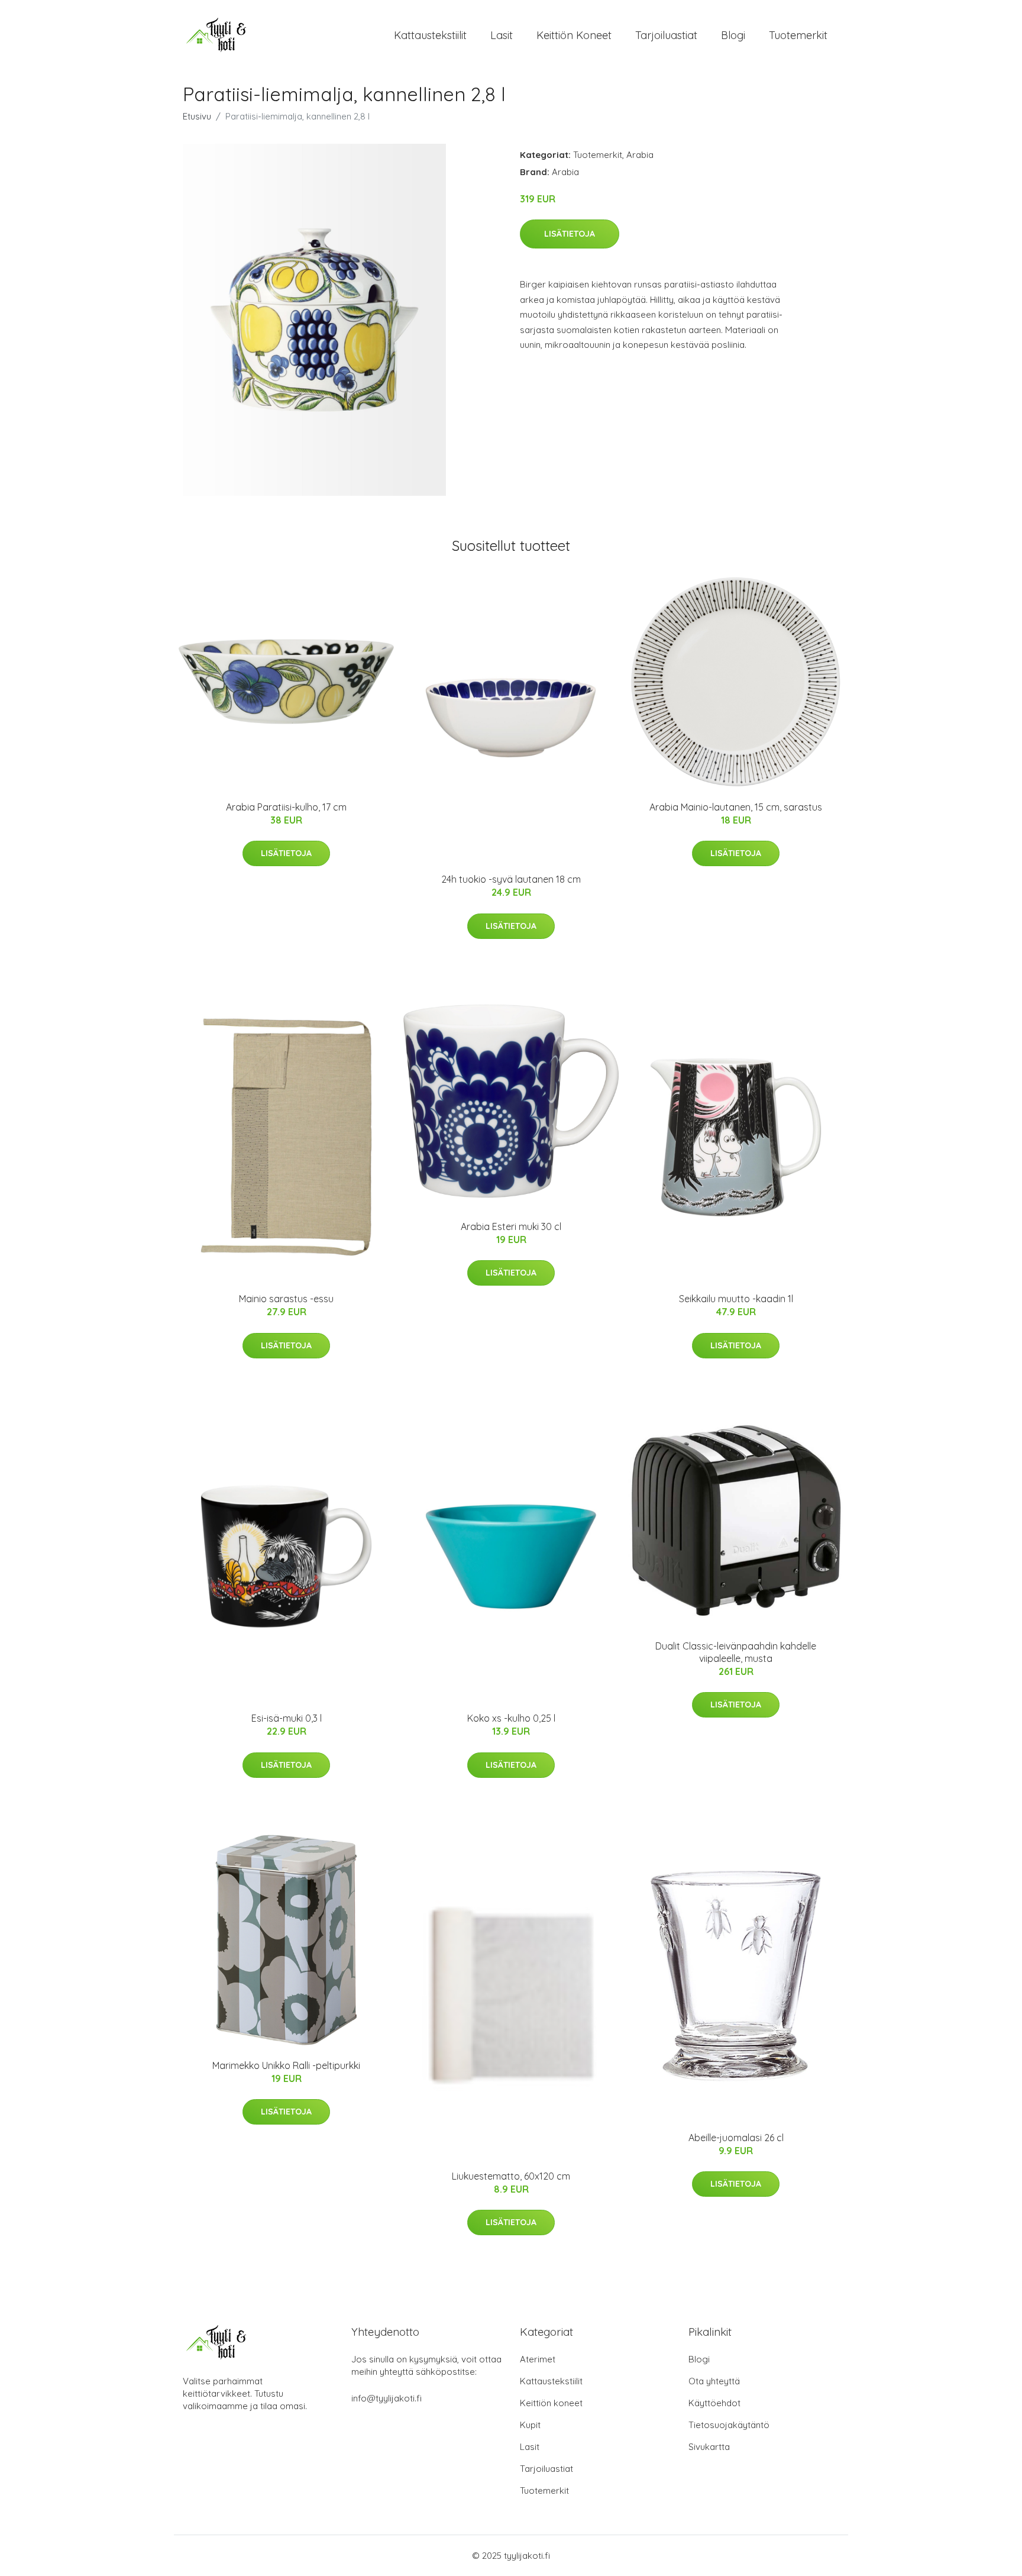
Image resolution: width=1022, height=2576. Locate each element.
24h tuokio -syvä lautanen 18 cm (511, 879)
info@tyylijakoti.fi (387, 2398)
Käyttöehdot (714, 2403)
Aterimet (538, 2359)
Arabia (640, 155)
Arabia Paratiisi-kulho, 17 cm (286, 807)
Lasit (502, 35)
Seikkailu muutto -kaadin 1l (736, 1299)
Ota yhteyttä (714, 2381)
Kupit (530, 2425)
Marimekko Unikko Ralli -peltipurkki (286, 2065)
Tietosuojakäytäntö (729, 2425)
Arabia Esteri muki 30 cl (511, 1226)
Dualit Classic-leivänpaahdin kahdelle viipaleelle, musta (736, 1652)
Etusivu (197, 116)
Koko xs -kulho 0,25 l (511, 1718)
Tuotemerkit (798, 35)
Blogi (733, 35)
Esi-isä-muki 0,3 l (287, 1718)
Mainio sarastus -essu (286, 1299)
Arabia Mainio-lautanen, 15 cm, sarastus (736, 807)
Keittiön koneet (574, 35)
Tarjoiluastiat (666, 35)
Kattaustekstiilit (430, 35)
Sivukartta (709, 2447)
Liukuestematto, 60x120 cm (511, 2176)
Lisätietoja (570, 234)
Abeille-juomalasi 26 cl (736, 2138)
